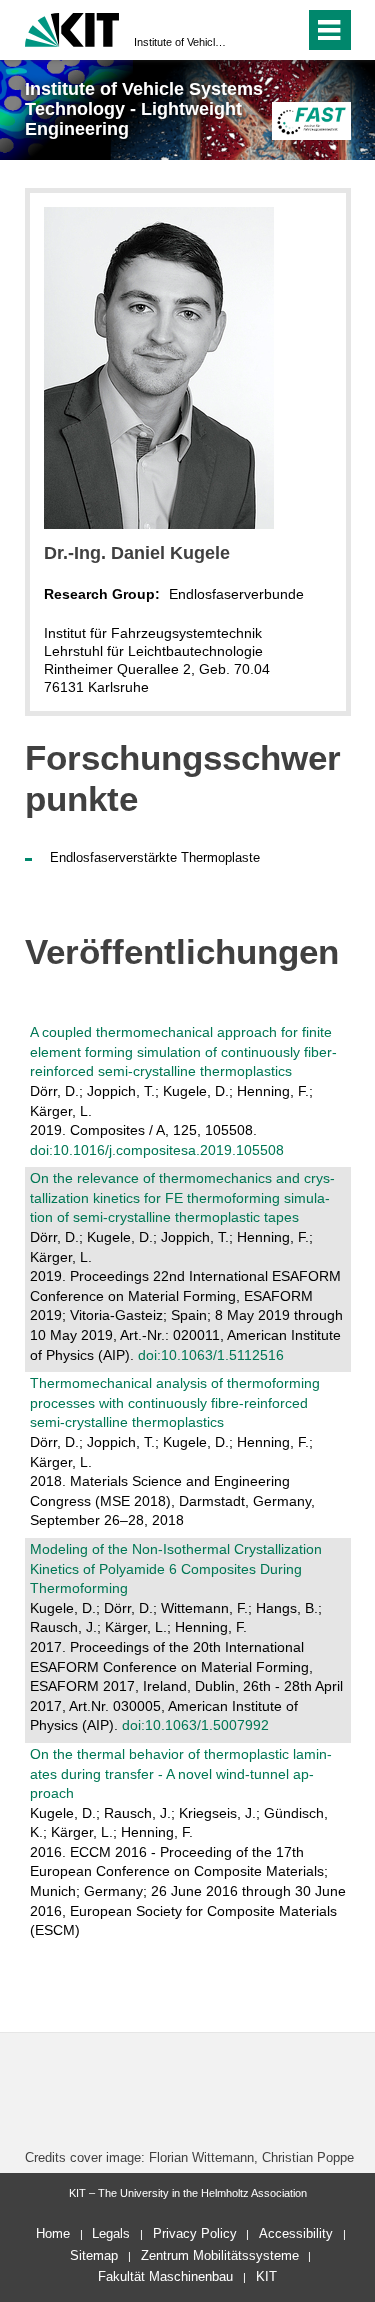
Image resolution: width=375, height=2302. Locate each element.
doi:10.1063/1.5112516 (211, 1355)
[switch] (253, 30)
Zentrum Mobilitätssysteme (220, 2255)
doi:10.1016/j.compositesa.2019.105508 (157, 1150)
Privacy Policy (195, 2233)
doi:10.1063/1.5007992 (195, 1725)
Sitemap (94, 2255)
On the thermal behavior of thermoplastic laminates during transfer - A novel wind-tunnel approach (181, 1773)
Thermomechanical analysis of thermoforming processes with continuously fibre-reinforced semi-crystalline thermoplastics (175, 1402)
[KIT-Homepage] (72, 27)
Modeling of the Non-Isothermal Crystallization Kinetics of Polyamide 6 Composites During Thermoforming (176, 1568)
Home (53, 2233)
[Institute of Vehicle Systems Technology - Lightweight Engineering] (311, 120)
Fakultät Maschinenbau (165, 2276)
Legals (111, 2233)
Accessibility (296, 2233)
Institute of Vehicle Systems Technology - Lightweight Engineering (181, 42)
